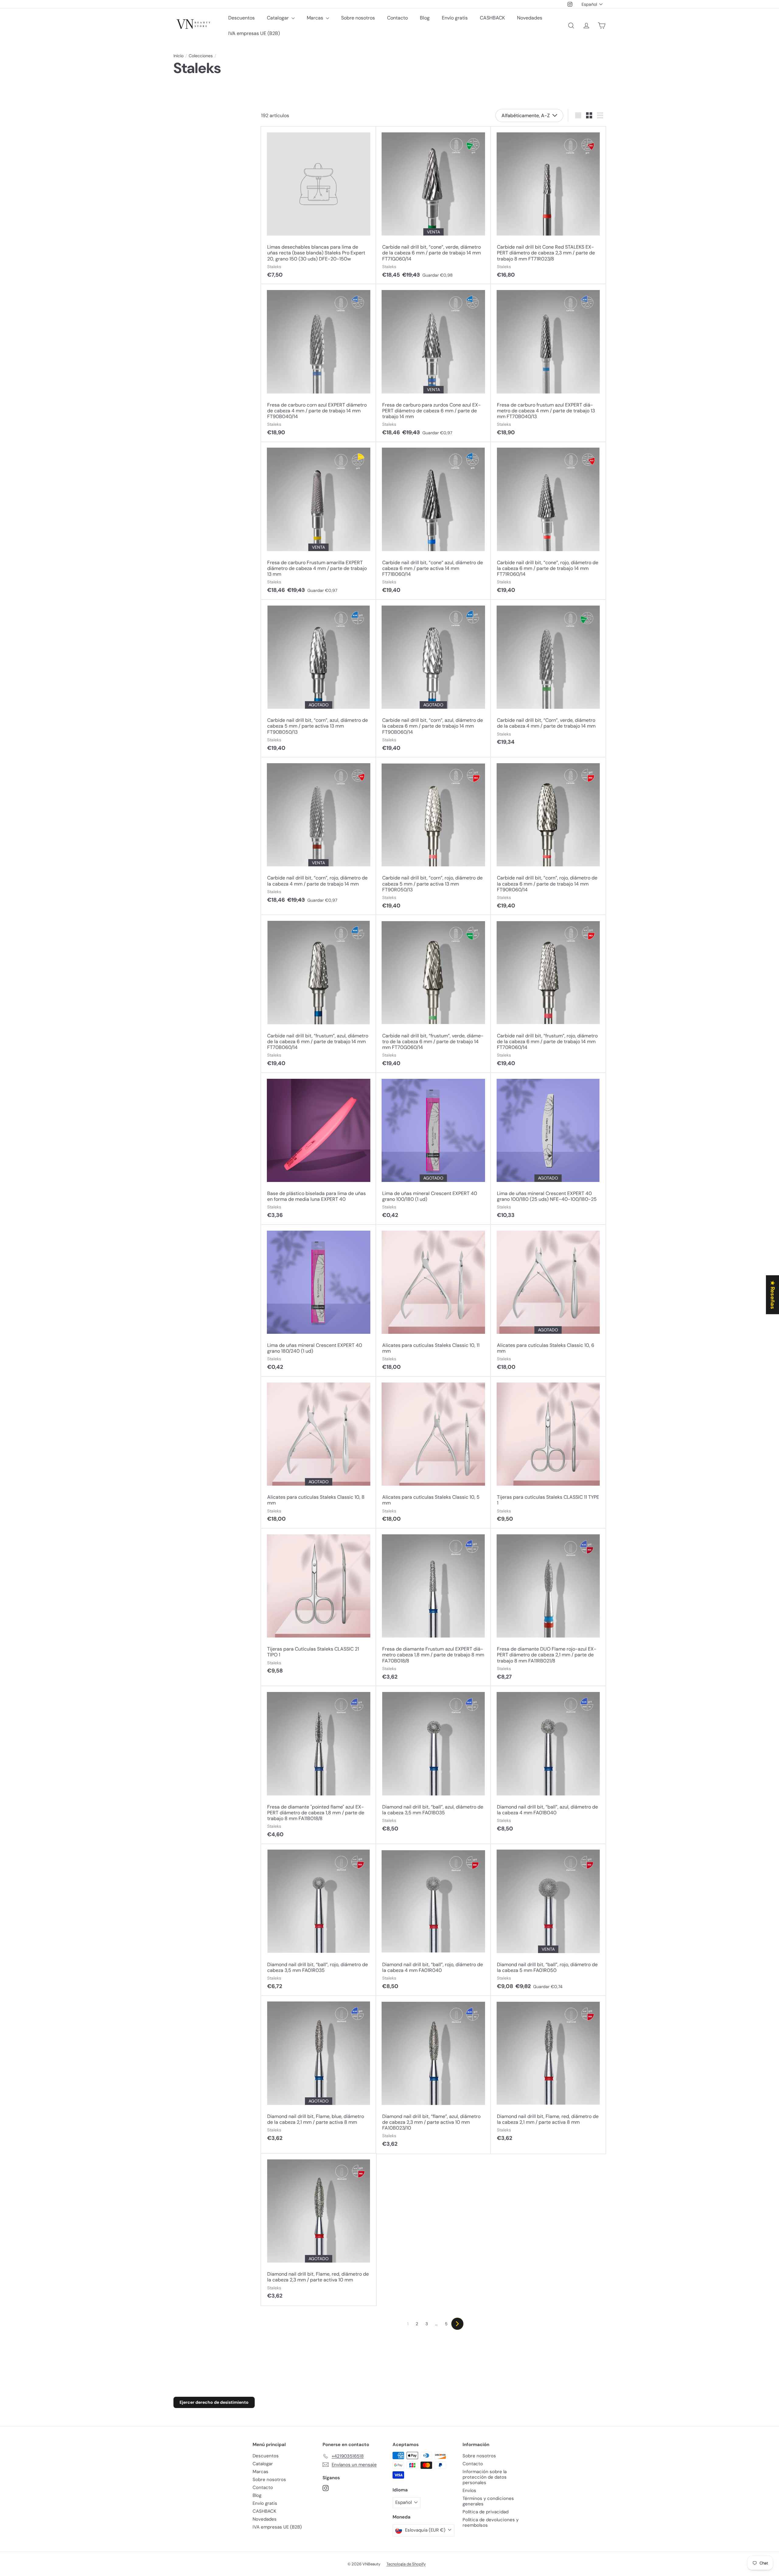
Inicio (178, 56)
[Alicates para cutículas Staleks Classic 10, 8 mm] (318, 1453)
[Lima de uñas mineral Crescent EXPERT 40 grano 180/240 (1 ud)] (318, 1301)
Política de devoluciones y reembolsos (491, 2522)
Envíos (469, 2490)
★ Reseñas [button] (773, 1295)
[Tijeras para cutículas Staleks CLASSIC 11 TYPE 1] (548, 1453)
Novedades (530, 18)
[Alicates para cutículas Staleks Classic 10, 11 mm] (433, 1301)
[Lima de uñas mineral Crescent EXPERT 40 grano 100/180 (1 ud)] (433, 1149)
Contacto (397, 18)
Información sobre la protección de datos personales (485, 2477)
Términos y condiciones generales (488, 2501)
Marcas (316, 18)
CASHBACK (492, 18)
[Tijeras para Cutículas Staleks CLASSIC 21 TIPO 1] (318, 1604)
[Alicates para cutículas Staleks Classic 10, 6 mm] (548, 1301)
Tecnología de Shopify (406, 2564)
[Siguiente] (457, 2324)
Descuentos (241, 18)
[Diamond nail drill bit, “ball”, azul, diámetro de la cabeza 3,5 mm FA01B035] (433, 1762)
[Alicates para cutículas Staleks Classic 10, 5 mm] (433, 1453)
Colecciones (201, 56)
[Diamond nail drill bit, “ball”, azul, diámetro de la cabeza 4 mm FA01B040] (548, 1762)
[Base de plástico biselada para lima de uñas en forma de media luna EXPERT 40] (318, 1149)
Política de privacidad (486, 2512)
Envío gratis (455, 18)
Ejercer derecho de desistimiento (214, 2402)
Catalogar (278, 18)
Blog (425, 18)
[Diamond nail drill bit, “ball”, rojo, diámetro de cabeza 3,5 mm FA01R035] (318, 1920)
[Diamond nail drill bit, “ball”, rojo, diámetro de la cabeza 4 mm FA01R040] (433, 1920)
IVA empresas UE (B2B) (254, 33)
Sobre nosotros (358, 18)
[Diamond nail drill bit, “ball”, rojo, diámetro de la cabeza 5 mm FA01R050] (548, 1920)
